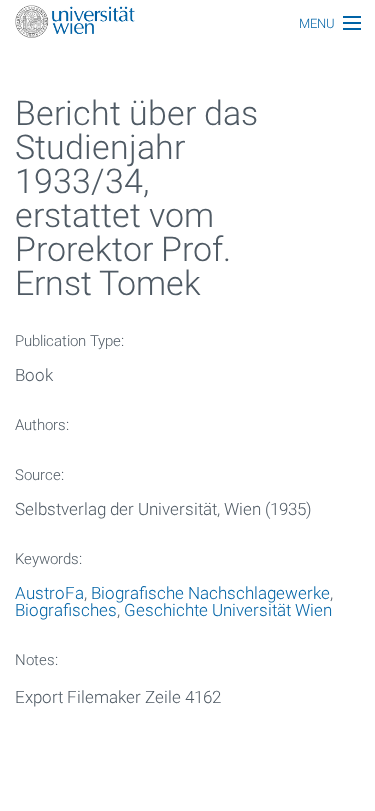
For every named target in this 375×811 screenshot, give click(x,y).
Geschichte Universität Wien (228, 610)
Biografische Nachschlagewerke (210, 593)
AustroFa (49, 593)
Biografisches (66, 610)
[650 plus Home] (187, 23)
